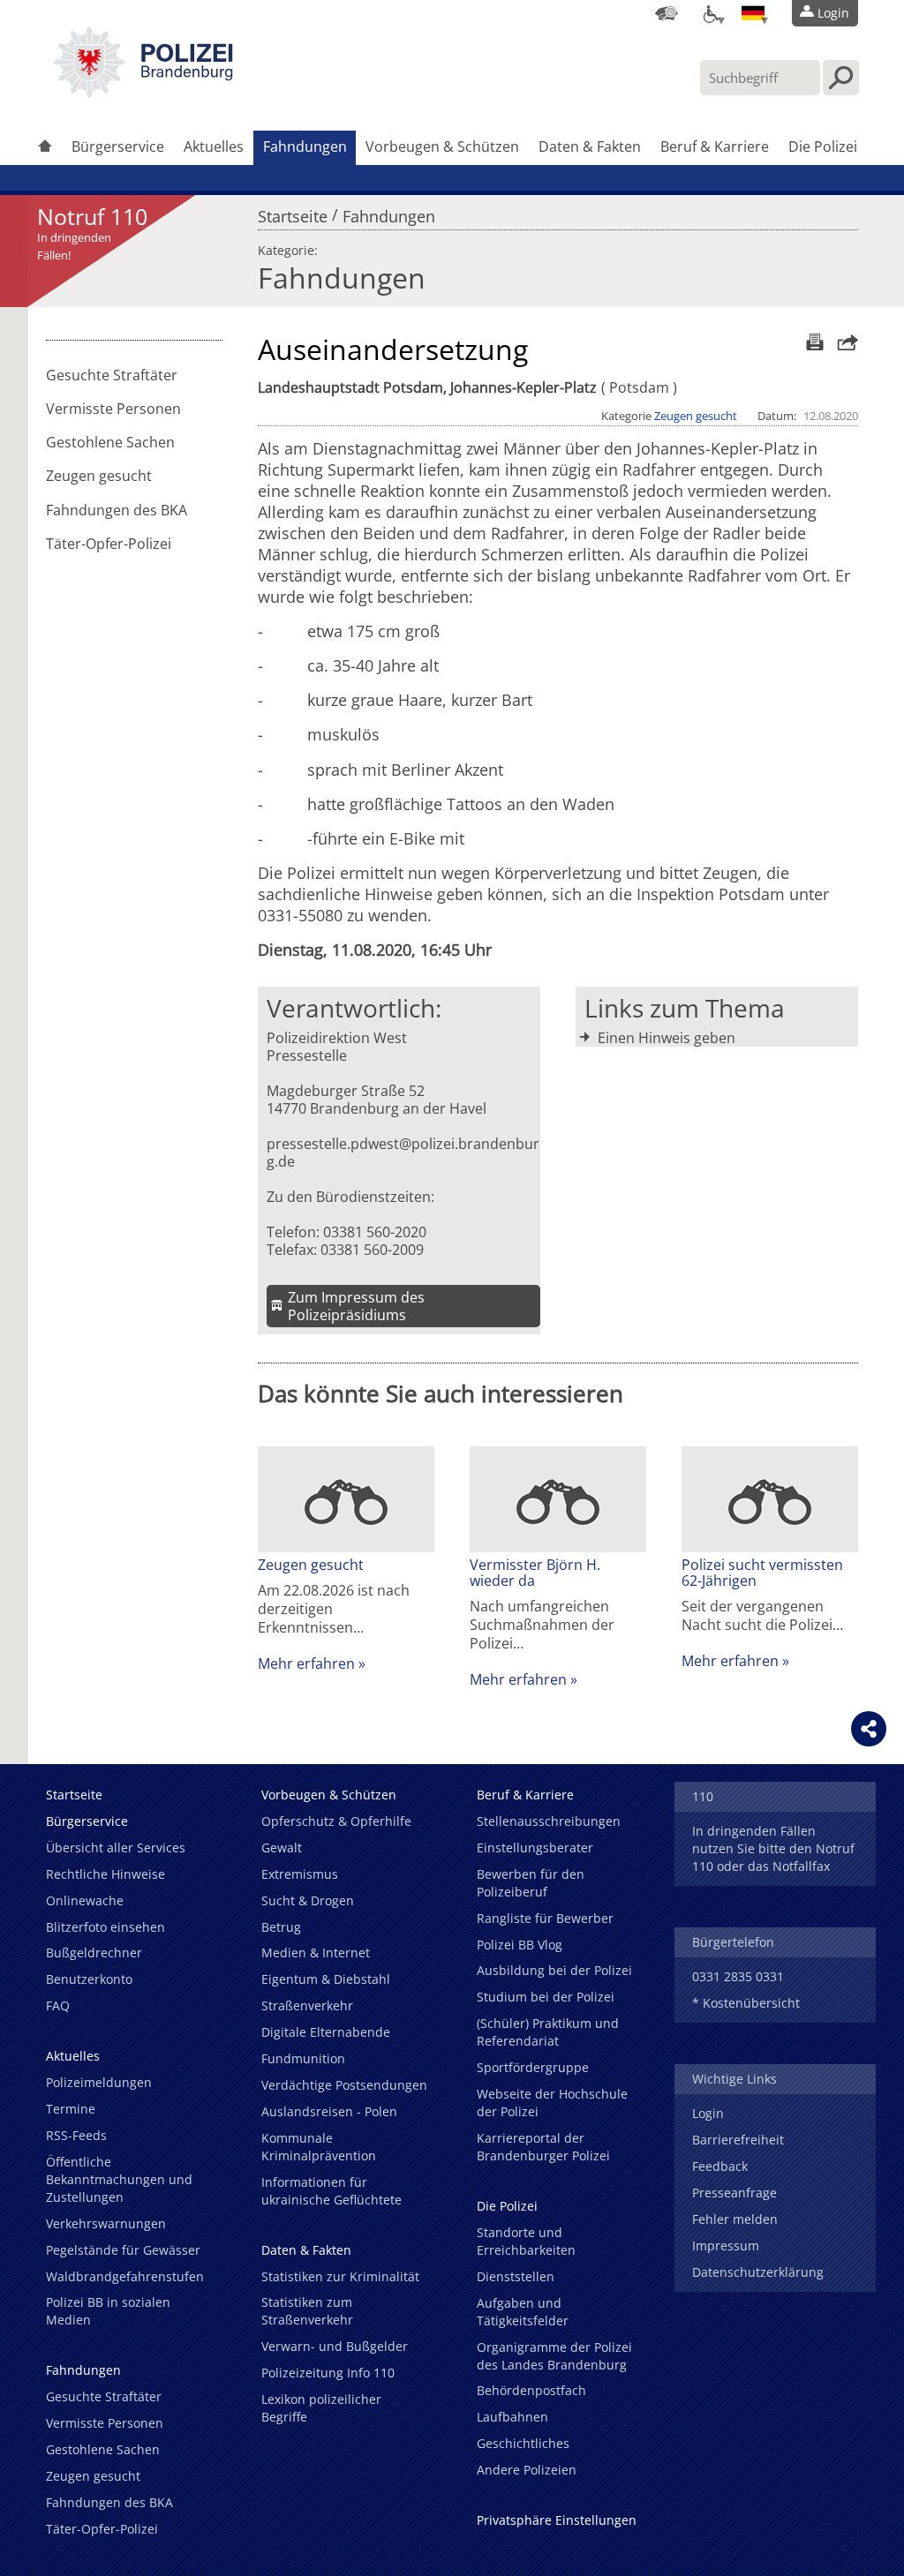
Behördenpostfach (531, 2390)
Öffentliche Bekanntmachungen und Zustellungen (119, 2179)
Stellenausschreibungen (549, 1821)
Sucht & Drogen (308, 1900)
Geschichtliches (523, 2443)
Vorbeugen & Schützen (442, 146)
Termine (71, 2109)
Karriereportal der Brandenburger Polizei (543, 2147)
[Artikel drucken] (813, 342)
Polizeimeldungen (99, 2082)
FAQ (58, 2005)
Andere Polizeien (527, 2470)
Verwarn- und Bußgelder (335, 2346)
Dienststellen (516, 2276)
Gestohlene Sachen (110, 442)
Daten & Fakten (590, 146)
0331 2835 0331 (738, 1976)
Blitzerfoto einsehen (105, 1927)
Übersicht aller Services (116, 1848)
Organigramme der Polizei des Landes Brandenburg (554, 2356)
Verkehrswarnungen (106, 2223)
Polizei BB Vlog (520, 1945)
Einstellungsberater (535, 1848)
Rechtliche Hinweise (105, 1874)
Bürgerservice (118, 146)
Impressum (726, 2246)
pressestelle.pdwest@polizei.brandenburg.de (403, 1153)
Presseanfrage (734, 2193)
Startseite (293, 212)
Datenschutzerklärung (758, 2272)
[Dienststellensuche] (667, 13)
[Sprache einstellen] (753, 13)
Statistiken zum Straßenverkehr (307, 2311)
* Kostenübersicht (746, 2003)
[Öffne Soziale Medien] (869, 1729)
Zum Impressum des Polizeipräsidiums (356, 1306)
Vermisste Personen (113, 409)
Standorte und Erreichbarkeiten (526, 2241)
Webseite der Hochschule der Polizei (552, 2103)
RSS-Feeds (76, 2135)
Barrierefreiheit (738, 2140)
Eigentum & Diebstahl (326, 1979)
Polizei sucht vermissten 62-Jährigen (762, 1573)
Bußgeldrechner (94, 1953)
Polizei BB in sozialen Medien (108, 2311)
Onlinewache (85, 1900)
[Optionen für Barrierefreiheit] (710, 13)
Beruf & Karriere (715, 146)
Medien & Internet (316, 1953)
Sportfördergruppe (533, 2067)
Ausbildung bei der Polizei (554, 1970)
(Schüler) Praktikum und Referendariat (548, 2032)
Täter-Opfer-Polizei (109, 544)
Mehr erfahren (306, 1664)
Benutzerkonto (89, 1979)
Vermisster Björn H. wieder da (535, 1573)
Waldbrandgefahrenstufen (125, 2276)
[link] (143, 93)
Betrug (281, 1927)
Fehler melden (735, 2219)
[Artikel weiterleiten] (843, 342)
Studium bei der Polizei (546, 1997)
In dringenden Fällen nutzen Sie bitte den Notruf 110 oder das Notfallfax (773, 1848)
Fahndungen (305, 146)
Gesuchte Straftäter (112, 375)
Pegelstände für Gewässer (123, 2250)
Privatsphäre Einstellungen (557, 2520)
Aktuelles (214, 146)
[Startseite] (45, 148)
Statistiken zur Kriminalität (340, 2276)
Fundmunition (303, 2058)
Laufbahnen (512, 2417)
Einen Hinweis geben (667, 1038)
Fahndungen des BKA (117, 510)
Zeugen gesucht (99, 476)
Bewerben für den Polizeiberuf (531, 1883)
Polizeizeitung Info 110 (328, 2373)
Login (708, 2113)
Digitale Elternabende (326, 2032)
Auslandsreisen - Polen (329, 2111)
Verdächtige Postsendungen (344, 2085)
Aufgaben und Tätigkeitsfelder (523, 2312)
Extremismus (300, 1874)
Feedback (720, 2166)
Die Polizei (823, 146)
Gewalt (282, 1848)
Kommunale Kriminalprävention (319, 2147)
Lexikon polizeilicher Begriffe (321, 2408)
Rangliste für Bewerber (545, 1918)
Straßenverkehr (307, 2005)
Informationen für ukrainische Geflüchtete (331, 2191)
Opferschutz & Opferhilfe (336, 1821)
